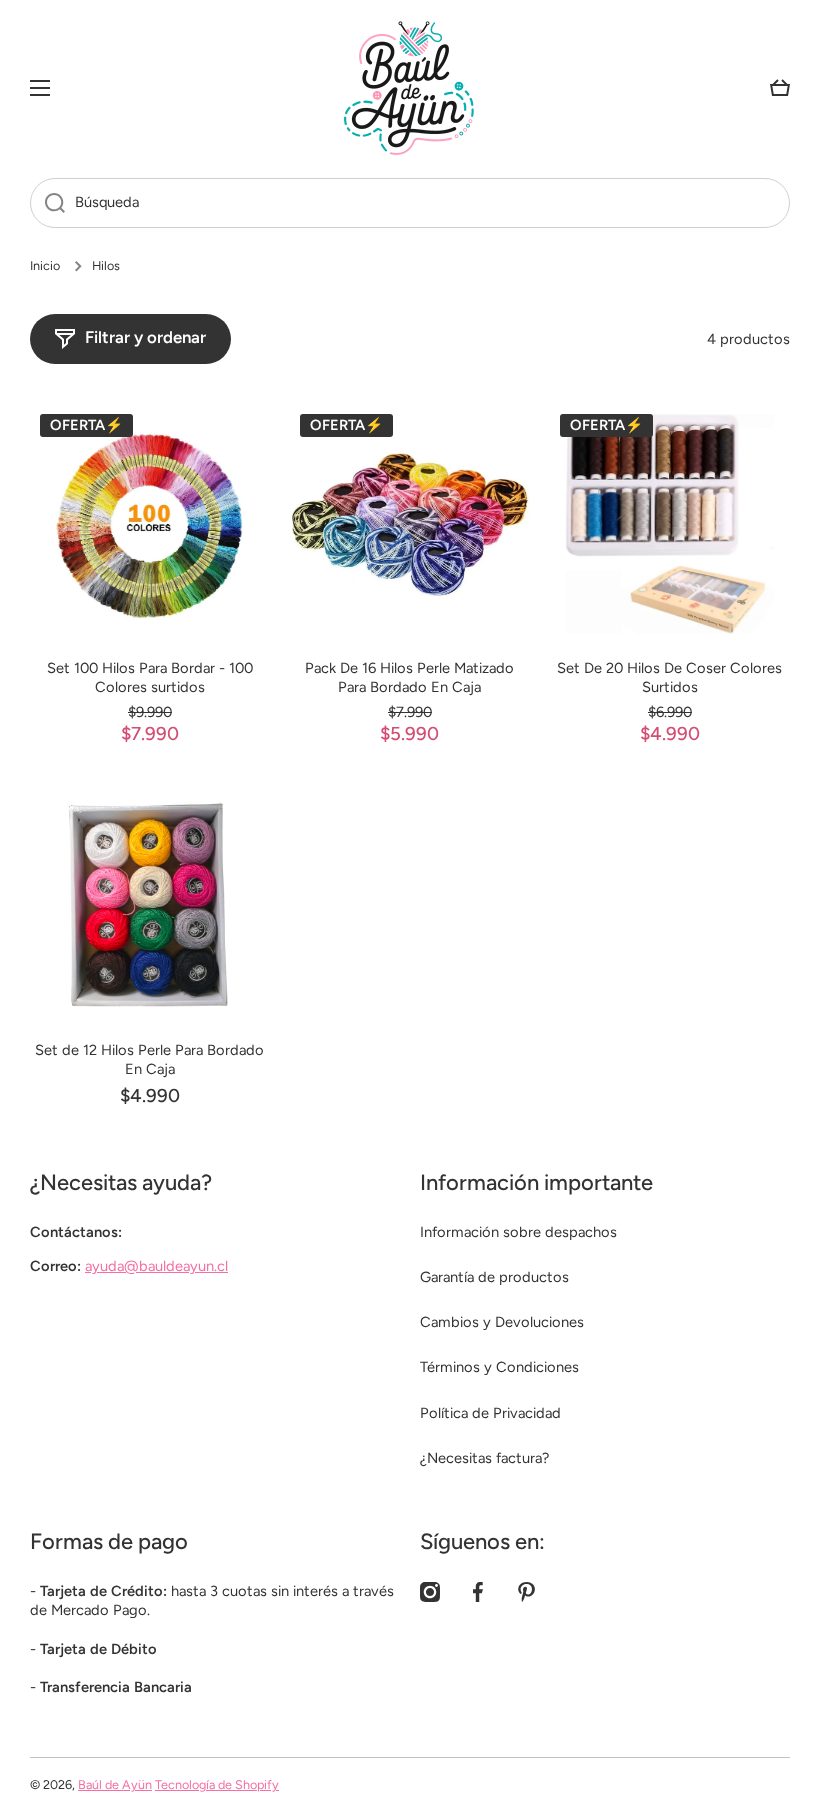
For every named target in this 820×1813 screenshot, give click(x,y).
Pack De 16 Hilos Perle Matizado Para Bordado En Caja (409, 677)
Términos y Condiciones (499, 1367)
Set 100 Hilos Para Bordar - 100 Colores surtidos (150, 677)
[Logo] (410, 88)
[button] (780, 88)
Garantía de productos (494, 1277)
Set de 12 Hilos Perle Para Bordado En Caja (149, 1059)
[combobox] (410, 203)
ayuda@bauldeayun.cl (156, 1266)
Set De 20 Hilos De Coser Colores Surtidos (669, 677)
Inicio (45, 265)
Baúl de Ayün (115, 1784)
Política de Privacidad (490, 1413)
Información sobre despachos (518, 1232)
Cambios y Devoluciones (502, 1322)
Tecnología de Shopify (217, 1784)
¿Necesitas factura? (484, 1458)
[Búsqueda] (47, 203)
